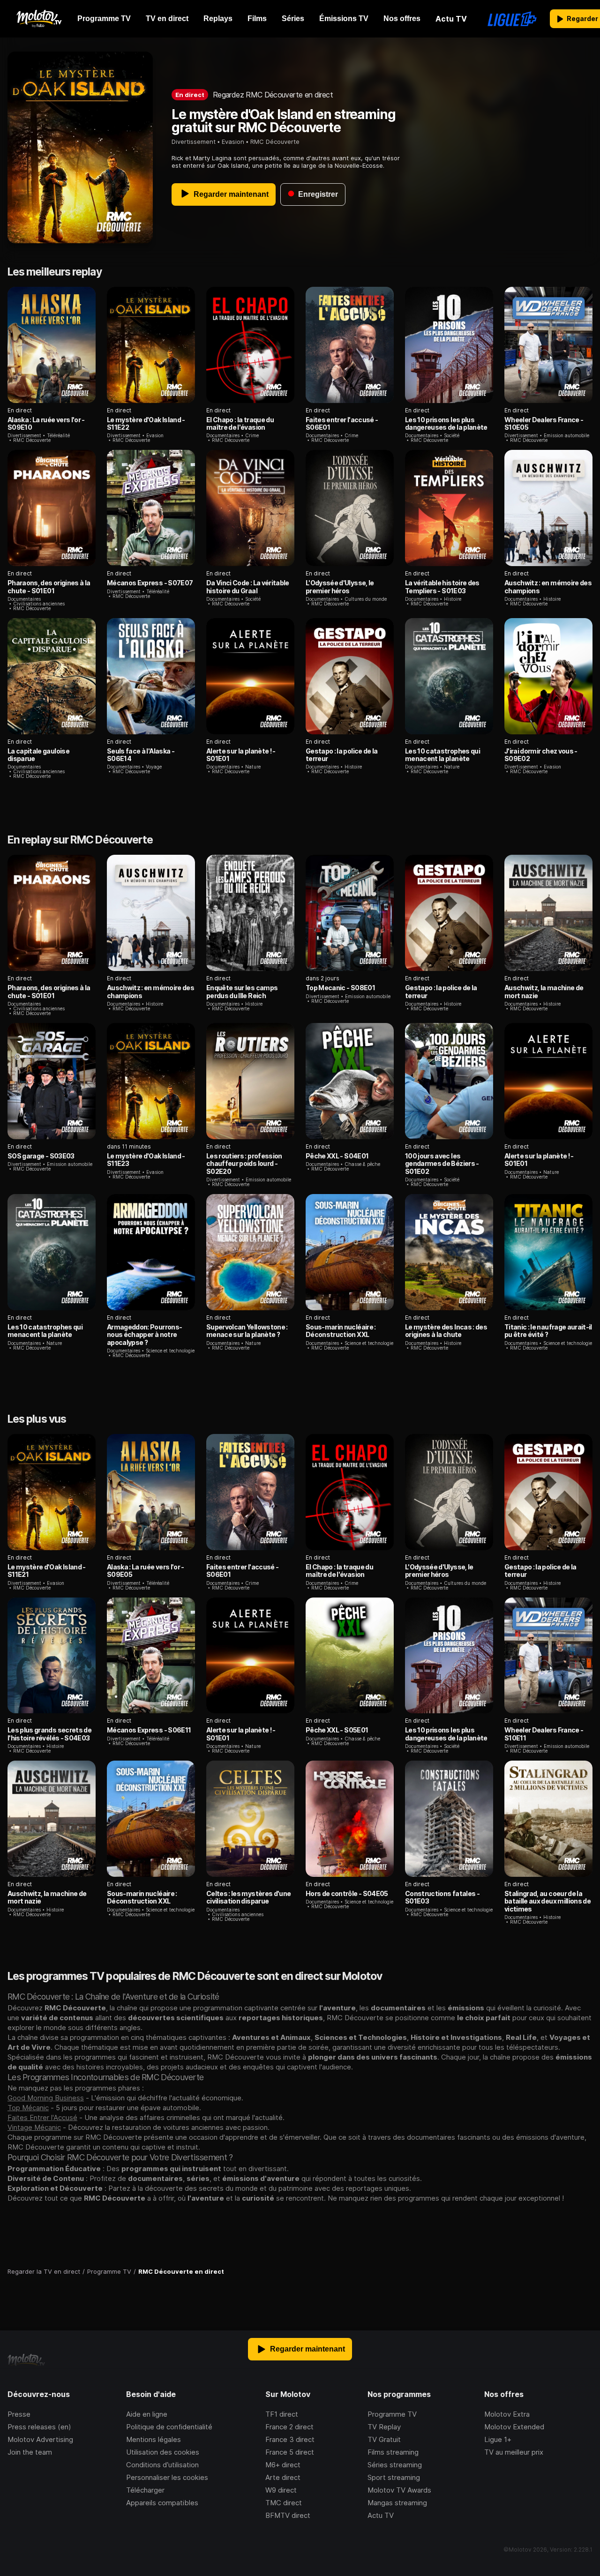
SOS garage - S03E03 (41, 1156)
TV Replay (384, 2427)
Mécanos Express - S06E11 (149, 1730)
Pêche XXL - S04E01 (337, 1156)
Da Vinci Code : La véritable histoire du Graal (248, 586)
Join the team (30, 2452)
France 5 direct (290, 2452)
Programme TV (392, 2414)
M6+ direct (283, 2465)
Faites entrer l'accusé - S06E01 (342, 423)
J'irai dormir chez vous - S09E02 (541, 755)
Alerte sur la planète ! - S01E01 (241, 755)
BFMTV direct (288, 2515)
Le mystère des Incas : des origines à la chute (446, 1331)
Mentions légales (154, 2439)
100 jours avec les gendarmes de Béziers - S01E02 (442, 1164)
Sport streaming (394, 2477)
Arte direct (283, 2477)
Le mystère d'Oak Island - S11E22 (146, 423)
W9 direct (281, 2490)
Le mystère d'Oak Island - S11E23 (146, 1160)
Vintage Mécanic (34, 2127)
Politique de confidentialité (169, 2427)
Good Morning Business (46, 2098)
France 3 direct (290, 2439)
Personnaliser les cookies (167, 2477)
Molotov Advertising (40, 2439)
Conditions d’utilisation (162, 2465)
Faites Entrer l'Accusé (42, 2117)
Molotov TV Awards (399, 2490)
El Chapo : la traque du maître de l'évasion (240, 423)
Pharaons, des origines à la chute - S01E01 (49, 586)
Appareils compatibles (162, 2503)
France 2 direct (289, 2427)
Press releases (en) (39, 2427)
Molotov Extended (514, 2427)
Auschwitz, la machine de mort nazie (544, 991)
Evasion (233, 142)
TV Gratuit (384, 2439)
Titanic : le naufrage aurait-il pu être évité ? (548, 1331)
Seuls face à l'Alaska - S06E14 (141, 755)
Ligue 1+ (498, 2439)
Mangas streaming (397, 2503)
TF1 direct (282, 2414)
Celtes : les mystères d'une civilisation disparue (248, 1897)
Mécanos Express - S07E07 (150, 583)
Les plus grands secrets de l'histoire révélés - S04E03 (49, 1734)
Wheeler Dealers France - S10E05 (544, 423)
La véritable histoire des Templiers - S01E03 (442, 586)
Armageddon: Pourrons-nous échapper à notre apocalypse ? (144, 1335)
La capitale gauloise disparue (38, 755)
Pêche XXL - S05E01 (337, 1730)
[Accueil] (39, 19)
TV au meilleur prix (514, 2452)
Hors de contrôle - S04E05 (347, 1893)
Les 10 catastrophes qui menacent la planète (442, 755)
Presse (19, 2414)
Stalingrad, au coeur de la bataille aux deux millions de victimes (547, 1901)
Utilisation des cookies (163, 2452)
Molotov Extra (507, 2414)
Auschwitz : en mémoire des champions (548, 586)
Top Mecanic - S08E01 (340, 988)
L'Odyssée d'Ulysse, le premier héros (340, 586)
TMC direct (284, 2503)
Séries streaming (395, 2465)
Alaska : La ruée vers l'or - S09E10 (46, 423)
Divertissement (194, 142)
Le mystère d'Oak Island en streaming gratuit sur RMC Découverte (284, 121)
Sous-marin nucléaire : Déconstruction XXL (341, 1331)
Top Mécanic (28, 2108)
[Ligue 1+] (512, 19)
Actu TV (381, 2515)
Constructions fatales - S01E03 (442, 1897)
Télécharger (145, 2490)
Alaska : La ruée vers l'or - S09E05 (146, 1571)
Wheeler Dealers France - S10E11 (544, 1734)
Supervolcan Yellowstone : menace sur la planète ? (247, 1331)
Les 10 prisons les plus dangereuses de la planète (446, 423)
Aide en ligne (147, 2414)
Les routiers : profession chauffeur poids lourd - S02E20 (244, 1164)
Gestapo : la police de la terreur (342, 755)
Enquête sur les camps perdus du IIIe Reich (242, 991)
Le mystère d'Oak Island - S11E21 (47, 1571)
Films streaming (393, 2452)
